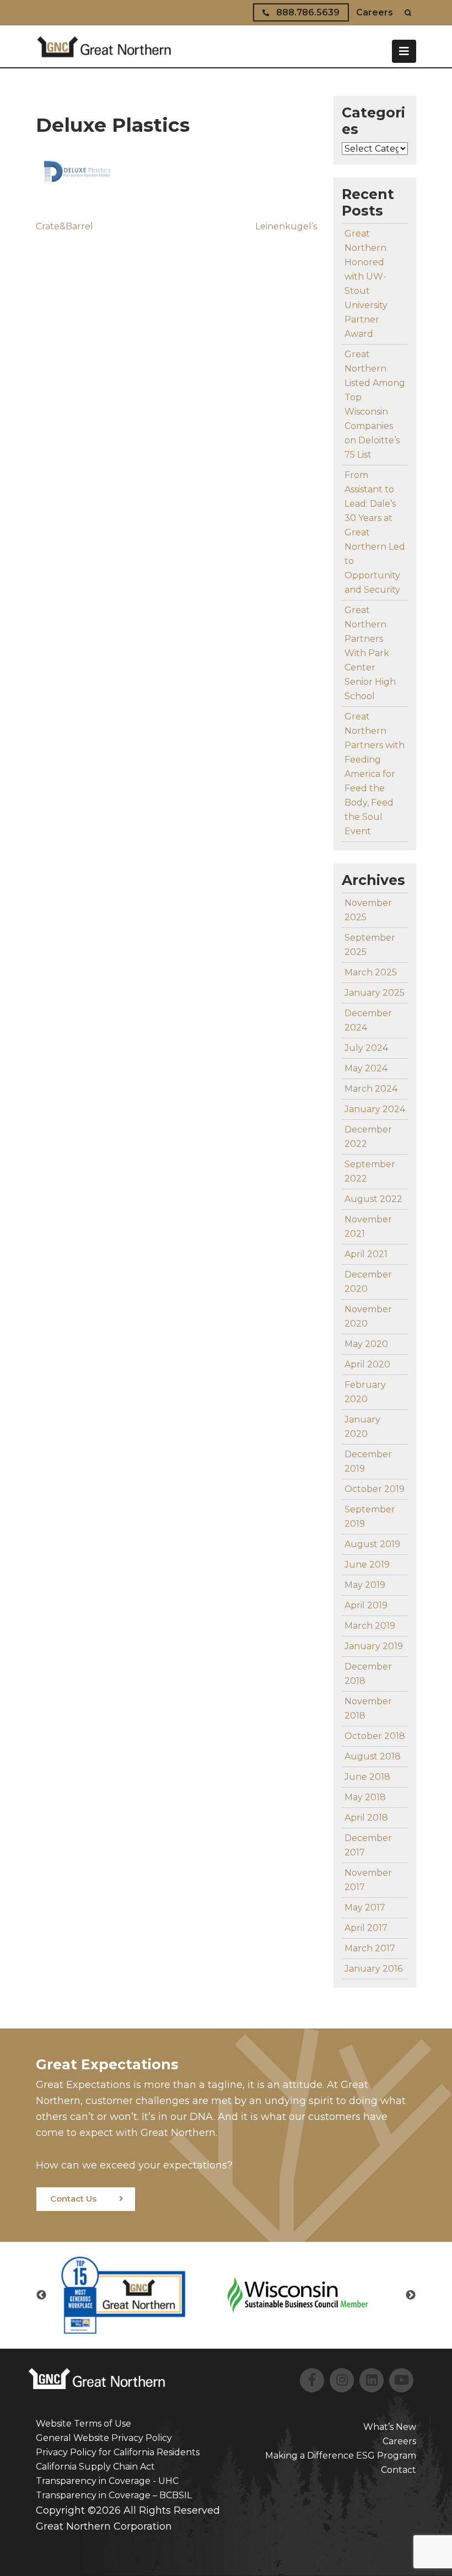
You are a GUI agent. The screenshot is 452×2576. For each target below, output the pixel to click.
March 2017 (370, 1948)
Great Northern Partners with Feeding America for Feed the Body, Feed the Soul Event (375, 774)
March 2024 (371, 1089)
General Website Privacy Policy (104, 2438)
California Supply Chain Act (95, 2467)
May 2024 (366, 1068)
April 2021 (366, 1254)
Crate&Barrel (64, 226)
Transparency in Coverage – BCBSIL (114, 2495)
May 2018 (365, 1797)
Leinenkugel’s (286, 226)
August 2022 (373, 1199)
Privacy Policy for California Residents (118, 2452)
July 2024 (366, 1048)
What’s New (390, 2427)
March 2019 (370, 1626)
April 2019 (366, 1605)
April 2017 (366, 1928)
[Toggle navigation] (404, 51)
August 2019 (372, 1544)
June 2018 (367, 1777)
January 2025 (375, 993)
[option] (139, 2296)
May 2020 (366, 1344)
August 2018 (373, 1756)
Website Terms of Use (84, 2424)
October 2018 (375, 1736)
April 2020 (367, 1364)
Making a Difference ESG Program (341, 2456)
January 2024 (375, 1109)
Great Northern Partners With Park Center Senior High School (370, 653)
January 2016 (373, 1969)
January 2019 (374, 1646)
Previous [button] (41, 2295)
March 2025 (371, 972)
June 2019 (367, 1565)
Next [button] (411, 2295)
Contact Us (73, 2199)
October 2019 (375, 1489)
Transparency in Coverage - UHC (107, 2481)
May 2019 (365, 1585)
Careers (375, 12)
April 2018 (366, 1818)
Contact (399, 2470)
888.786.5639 (307, 12)
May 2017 (365, 1907)
